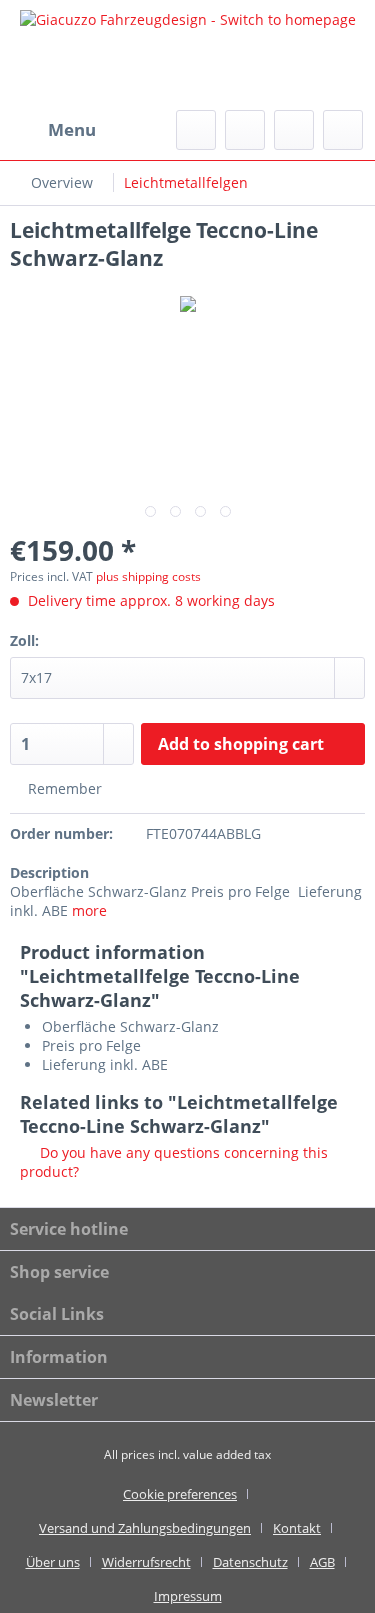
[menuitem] (53, 130)
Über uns (53, 1562)
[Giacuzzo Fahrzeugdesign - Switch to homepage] (187, 55)
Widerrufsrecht (146, 1562)
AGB (322, 1562)
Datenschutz (250, 1562)
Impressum (188, 1596)
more (89, 910)
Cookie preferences (180, 1494)
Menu (72, 129)
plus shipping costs (148, 576)
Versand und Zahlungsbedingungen (145, 1528)
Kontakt (297, 1528)
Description (49, 872)
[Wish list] (245, 130)
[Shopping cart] (343, 130)
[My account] (294, 130)
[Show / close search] (196, 130)
